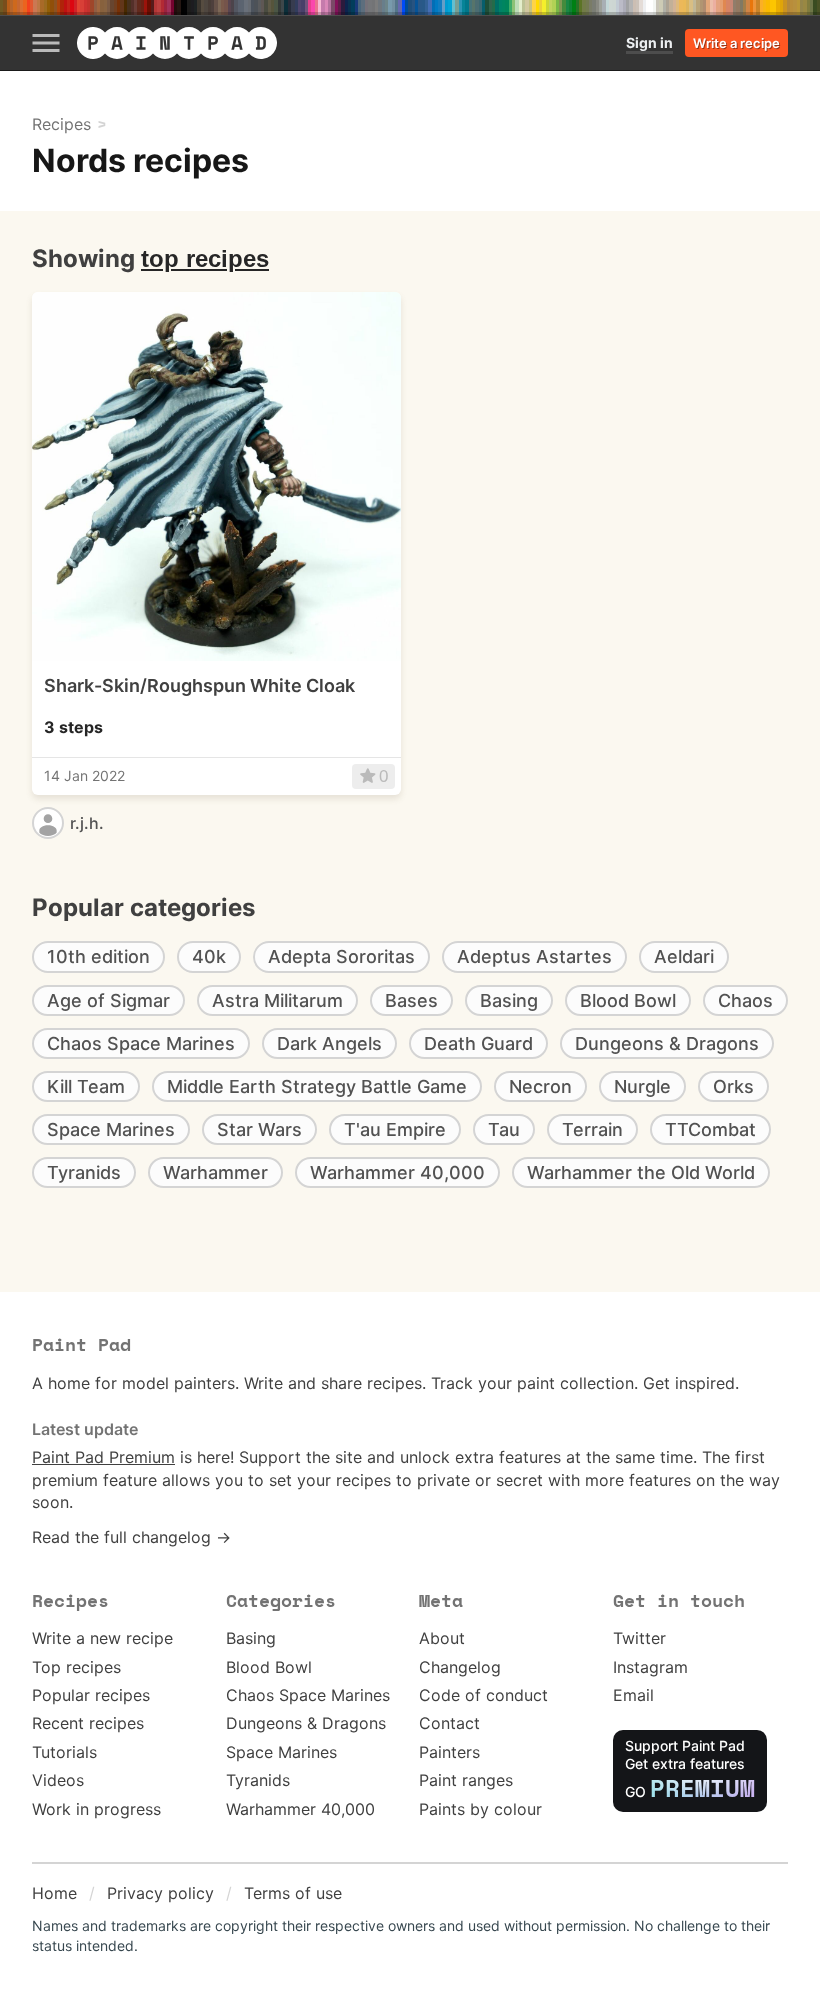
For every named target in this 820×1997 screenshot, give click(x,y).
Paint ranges (466, 1780)
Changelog (460, 1667)
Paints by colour (480, 1809)
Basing (251, 1638)
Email (633, 1695)
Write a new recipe (102, 1638)
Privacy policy (160, 1893)
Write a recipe (736, 43)
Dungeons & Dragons (306, 1723)
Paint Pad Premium (103, 1457)
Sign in (649, 42)
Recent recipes (88, 1723)
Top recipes (76, 1667)
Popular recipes (91, 1695)
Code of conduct (483, 1695)
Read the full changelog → (131, 1537)
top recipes (205, 258)
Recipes (61, 124)
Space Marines (281, 1752)
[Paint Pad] (177, 43)
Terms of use (293, 1893)
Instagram (650, 1667)
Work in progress (96, 1809)
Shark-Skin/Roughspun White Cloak (199, 685)
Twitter (639, 1638)
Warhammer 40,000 (300, 1809)
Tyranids (258, 1780)
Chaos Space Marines (308, 1695)
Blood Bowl (269, 1667)
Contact (449, 1723)
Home (54, 1893)
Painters (449, 1752)
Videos (58, 1780)
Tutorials (64, 1752)
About (442, 1638)
